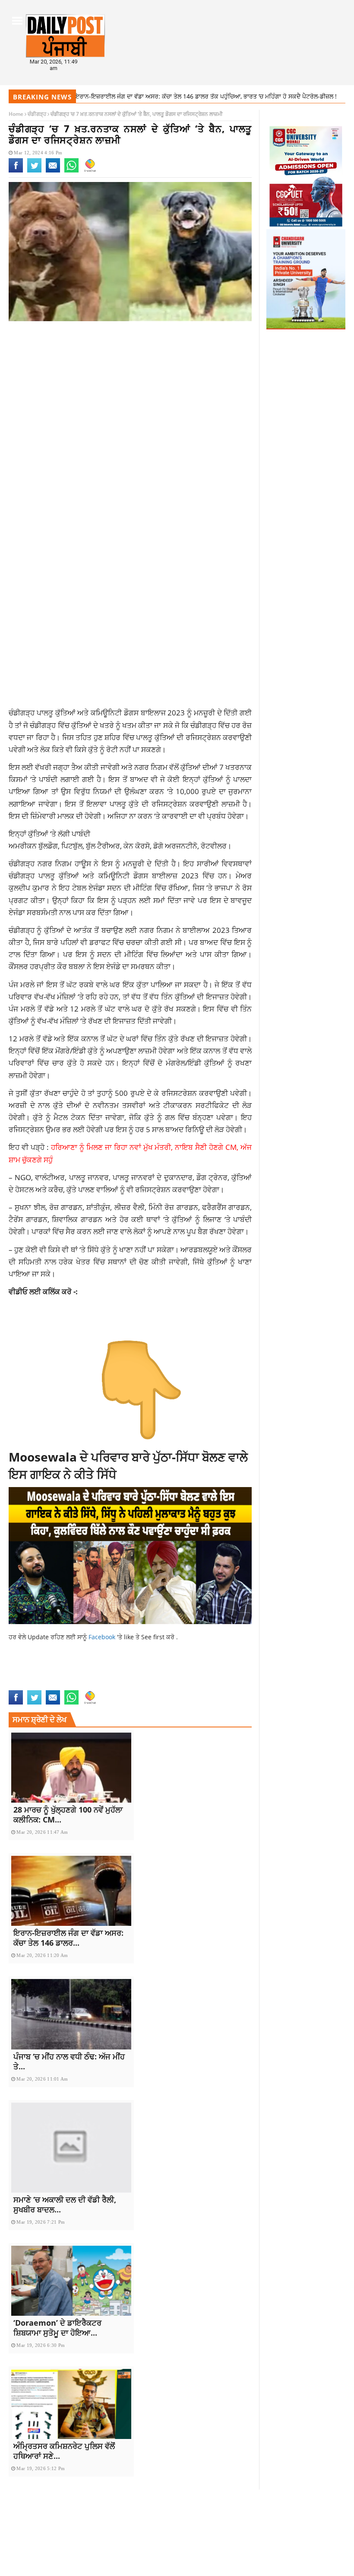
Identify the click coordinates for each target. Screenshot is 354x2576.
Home (16, 114)
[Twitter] (34, 171)
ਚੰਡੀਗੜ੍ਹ (37, 114)
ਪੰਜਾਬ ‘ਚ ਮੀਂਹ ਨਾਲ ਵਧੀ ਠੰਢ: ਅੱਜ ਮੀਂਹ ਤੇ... (69, 2061)
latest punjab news (146, 1676)
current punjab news (181, 1666)
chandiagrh (27, 1666)
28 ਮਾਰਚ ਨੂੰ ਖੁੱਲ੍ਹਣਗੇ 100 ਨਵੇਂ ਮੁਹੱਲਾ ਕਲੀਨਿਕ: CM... (68, 1815)
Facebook (103, 1637)
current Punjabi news (42, 1676)
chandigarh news (74, 1666)
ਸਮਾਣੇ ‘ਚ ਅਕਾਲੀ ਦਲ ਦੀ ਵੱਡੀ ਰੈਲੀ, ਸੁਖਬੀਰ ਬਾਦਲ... (65, 2204)
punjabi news (28, 1685)
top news (63, 1685)
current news (125, 1666)
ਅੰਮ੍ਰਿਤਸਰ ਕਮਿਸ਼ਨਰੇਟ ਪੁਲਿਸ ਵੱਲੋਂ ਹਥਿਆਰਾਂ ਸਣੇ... (64, 2451)
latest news (96, 1676)
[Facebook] (16, 171)
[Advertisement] (130, 396)
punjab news (196, 1676)
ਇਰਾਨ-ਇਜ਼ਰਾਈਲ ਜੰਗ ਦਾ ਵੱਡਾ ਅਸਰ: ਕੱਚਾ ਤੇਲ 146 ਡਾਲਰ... (68, 1938)
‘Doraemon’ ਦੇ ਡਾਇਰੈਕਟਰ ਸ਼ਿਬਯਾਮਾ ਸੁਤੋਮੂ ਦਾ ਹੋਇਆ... (57, 2328)
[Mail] (53, 171)
